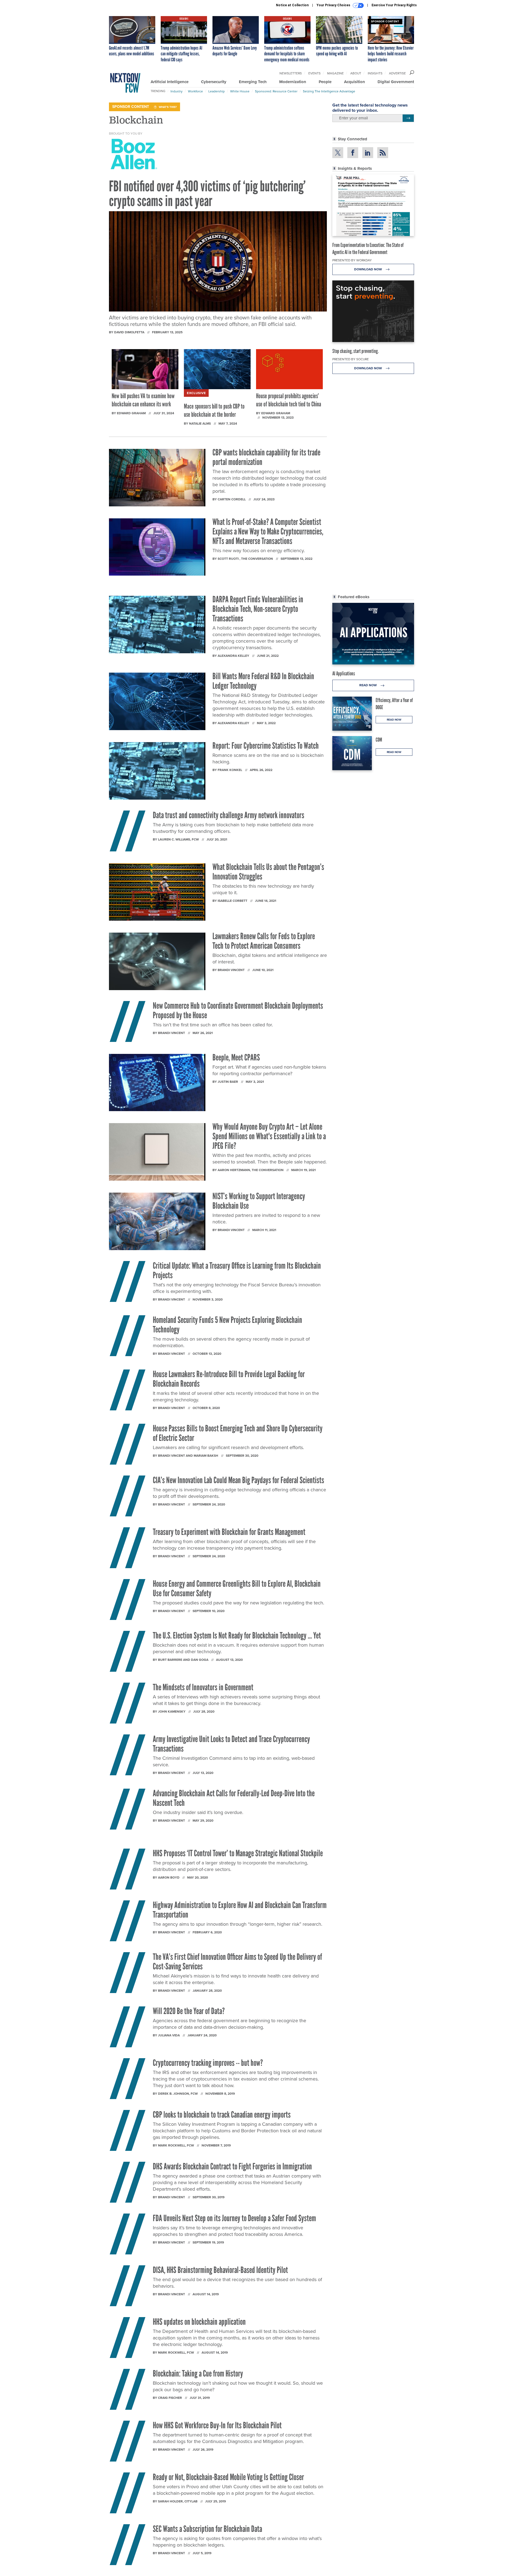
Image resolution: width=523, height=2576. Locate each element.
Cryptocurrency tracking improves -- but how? (208, 2063)
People (325, 82)
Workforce (195, 91)
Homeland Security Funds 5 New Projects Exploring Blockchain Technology (227, 1325)
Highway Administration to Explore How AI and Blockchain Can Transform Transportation (240, 1910)
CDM (379, 740)
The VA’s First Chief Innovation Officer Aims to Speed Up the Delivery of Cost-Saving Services (237, 1962)
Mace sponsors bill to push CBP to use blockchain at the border (214, 410)
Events (314, 73)
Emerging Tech (253, 82)
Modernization (293, 82)
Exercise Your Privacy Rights (394, 5)
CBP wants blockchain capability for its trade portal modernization (266, 457)
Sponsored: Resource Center (276, 91)
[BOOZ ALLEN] (134, 154)
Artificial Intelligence (170, 82)
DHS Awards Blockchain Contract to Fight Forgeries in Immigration (232, 2166)
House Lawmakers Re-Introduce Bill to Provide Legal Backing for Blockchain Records (229, 1379)
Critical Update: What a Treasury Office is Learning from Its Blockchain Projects (237, 1270)
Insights (375, 73)
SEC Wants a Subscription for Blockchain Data (207, 2529)
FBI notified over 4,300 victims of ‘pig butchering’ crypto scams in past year (207, 194)
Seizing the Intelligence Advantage (329, 91)
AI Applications (344, 673)
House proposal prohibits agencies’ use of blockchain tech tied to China (289, 400)
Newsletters (291, 73)
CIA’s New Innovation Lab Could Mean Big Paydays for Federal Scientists (238, 1480)
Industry (177, 91)
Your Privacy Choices (334, 5)
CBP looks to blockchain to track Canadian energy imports (222, 2115)
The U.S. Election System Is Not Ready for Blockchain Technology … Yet (237, 1635)
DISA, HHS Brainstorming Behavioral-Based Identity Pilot (220, 2270)
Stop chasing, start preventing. (355, 351)
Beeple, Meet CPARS (236, 1057)
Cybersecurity (214, 82)
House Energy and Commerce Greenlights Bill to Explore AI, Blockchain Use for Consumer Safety (237, 1588)
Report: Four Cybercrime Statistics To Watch (266, 746)
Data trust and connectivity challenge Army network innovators (229, 815)
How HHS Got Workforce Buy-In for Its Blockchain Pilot (217, 2425)
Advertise (397, 73)
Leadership (217, 91)
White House (240, 91)
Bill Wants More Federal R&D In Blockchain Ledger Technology (263, 681)
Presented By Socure (351, 359)
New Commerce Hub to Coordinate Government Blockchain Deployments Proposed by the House (238, 1010)
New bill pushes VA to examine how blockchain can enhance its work (143, 400)
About (356, 73)
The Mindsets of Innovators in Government (203, 1687)
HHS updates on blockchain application (199, 2322)
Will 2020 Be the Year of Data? (189, 2011)
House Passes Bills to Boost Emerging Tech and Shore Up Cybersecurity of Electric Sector (238, 1433)
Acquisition (355, 82)
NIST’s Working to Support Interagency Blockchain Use (259, 1201)
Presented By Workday (352, 260)
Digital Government (396, 82)
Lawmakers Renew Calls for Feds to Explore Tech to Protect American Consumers (264, 941)
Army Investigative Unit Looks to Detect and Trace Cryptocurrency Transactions (231, 1744)
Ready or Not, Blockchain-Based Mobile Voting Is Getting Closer (228, 2477)
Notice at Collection (292, 5)
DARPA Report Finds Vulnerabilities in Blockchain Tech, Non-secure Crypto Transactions (258, 609)
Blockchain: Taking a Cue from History (198, 2374)
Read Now (368, 685)
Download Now (368, 269)
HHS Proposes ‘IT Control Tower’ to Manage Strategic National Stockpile (238, 1853)
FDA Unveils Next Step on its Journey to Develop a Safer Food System (234, 2218)
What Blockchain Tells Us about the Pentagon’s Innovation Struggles (268, 872)
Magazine (335, 73)
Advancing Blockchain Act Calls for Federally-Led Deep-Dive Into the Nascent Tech (234, 1798)
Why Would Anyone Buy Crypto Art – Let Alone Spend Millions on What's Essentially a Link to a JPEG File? (269, 1136)
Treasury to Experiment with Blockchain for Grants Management (230, 1532)
